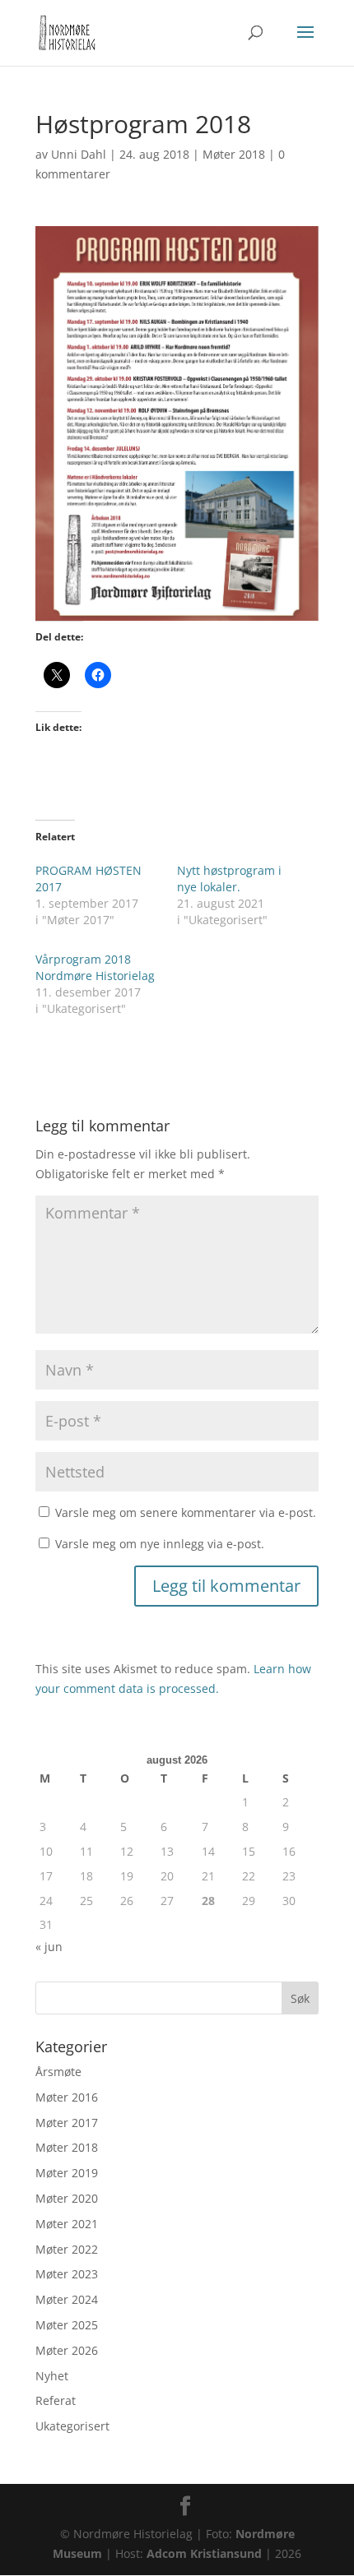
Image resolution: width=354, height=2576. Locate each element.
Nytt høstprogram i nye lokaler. (229, 879)
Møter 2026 (67, 2350)
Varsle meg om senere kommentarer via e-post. (186, 1512)
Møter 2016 (67, 2097)
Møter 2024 (67, 2299)
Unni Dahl (79, 154)
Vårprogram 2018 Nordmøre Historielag (95, 967)
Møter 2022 (67, 2249)
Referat (56, 2400)
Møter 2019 (67, 2173)
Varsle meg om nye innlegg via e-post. (160, 1544)
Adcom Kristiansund (204, 2553)
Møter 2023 (67, 2274)
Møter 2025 (67, 2325)
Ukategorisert (72, 2426)
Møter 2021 (67, 2224)
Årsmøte (58, 2072)
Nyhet (52, 2376)
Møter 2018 (234, 154)
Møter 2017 (67, 2123)
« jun (49, 1947)
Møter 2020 (67, 2198)
